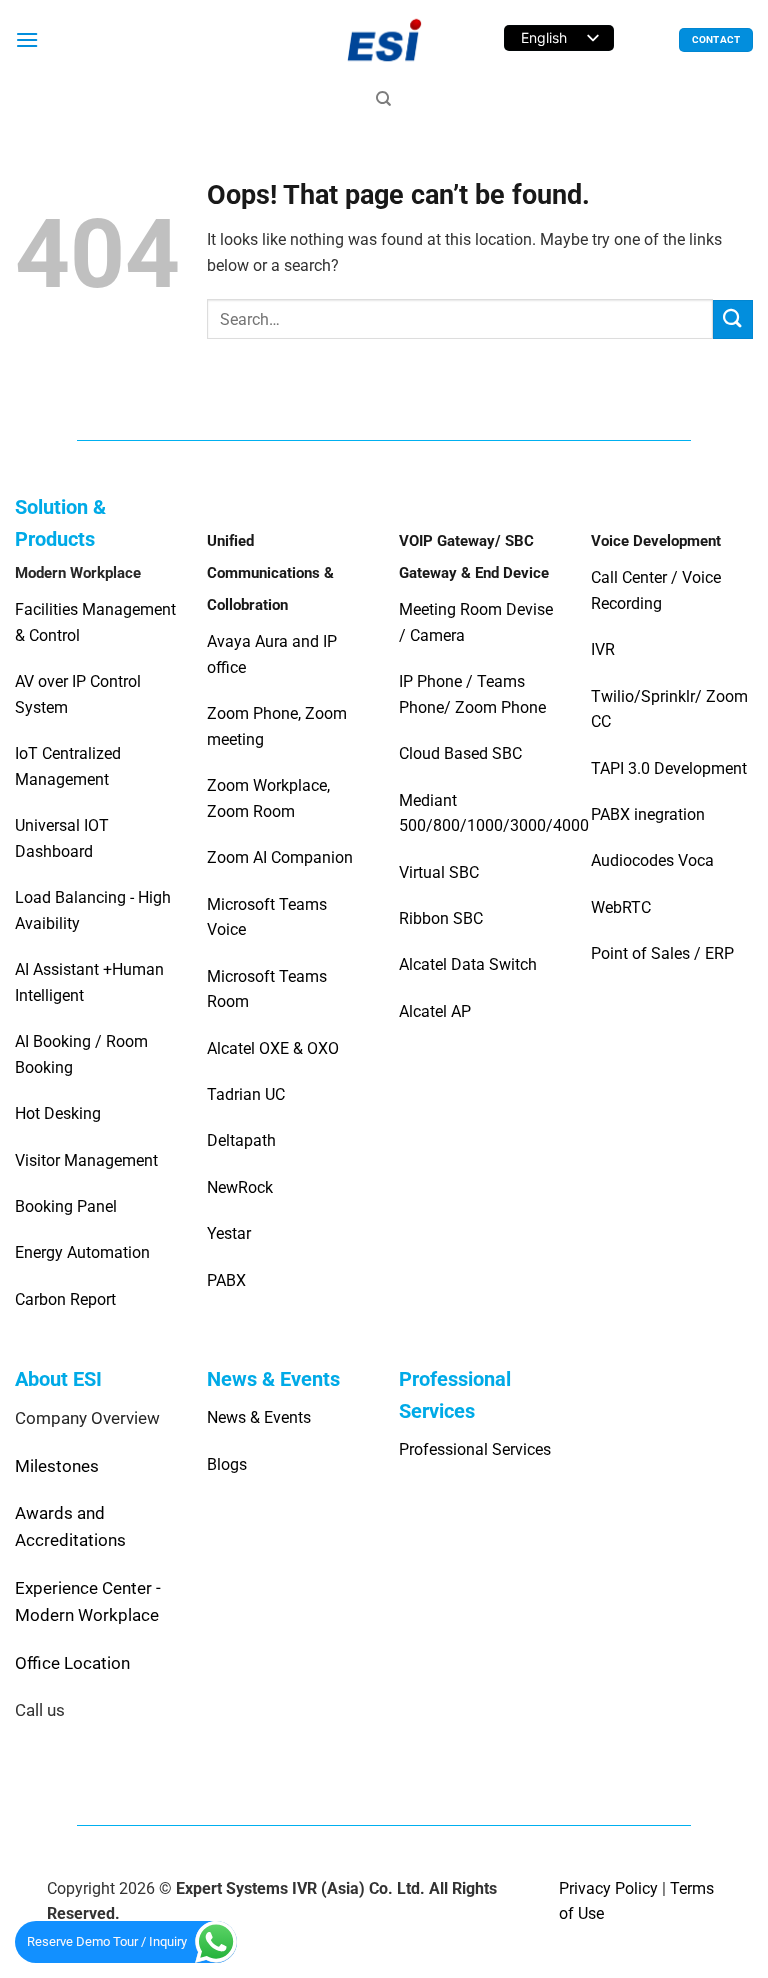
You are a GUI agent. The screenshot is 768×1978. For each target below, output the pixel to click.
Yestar (229, 1233)
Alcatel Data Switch (468, 964)
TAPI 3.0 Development (669, 768)
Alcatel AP (435, 1011)
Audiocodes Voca (652, 860)
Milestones (57, 1466)
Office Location (72, 1663)
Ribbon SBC (441, 918)
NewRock (240, 1187)
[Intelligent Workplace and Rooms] (384, 40)
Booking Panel (66, 1206)
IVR (603, 649)
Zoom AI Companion (280, 857)
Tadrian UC (246, 1094)
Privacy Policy (608, 1888)
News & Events (259, 1417)
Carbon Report (65, 1299)
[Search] (383, 99)
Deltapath (241, 1140)
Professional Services (475, 1449)
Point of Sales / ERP (662, 953)
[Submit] (733, 319)
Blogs (227, 1464)
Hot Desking (58, 1113)
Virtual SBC (439, 872)
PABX (226, 1280)
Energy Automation (82, 1252)
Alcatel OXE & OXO (273, 1048)
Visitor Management (86, 1160)
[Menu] (27, 39)
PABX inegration (648, 814)
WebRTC (621, 907)
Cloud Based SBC (460, 753)
